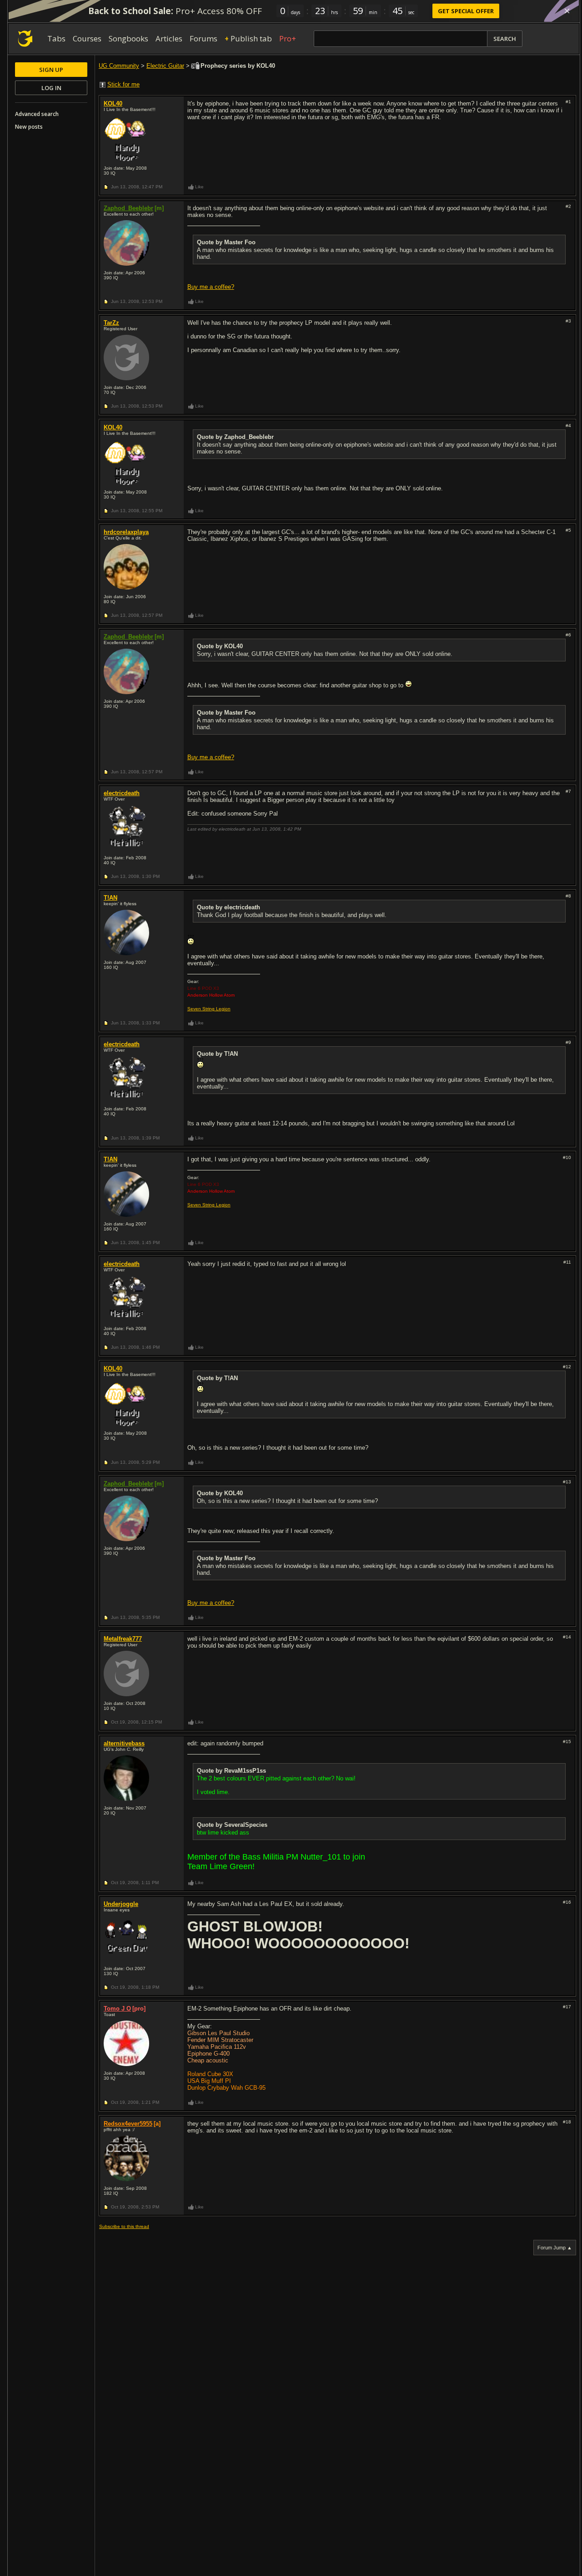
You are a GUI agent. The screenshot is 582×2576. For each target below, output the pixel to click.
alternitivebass (124, 1743)
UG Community (119, 66)
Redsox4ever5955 (128, 2124)
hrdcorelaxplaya (126, 532)
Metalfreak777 (123, 1639)
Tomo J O (117, 2009)
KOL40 (113, 103)
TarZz (111, 323)
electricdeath (122, 793)
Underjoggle (121, 1904)
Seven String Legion (209, 1009)
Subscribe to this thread (124, 2226)
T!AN (110, 898)
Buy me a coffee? (211, 287)
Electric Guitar (165, 66)
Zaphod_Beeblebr (128, 208)
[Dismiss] (567, 11)
